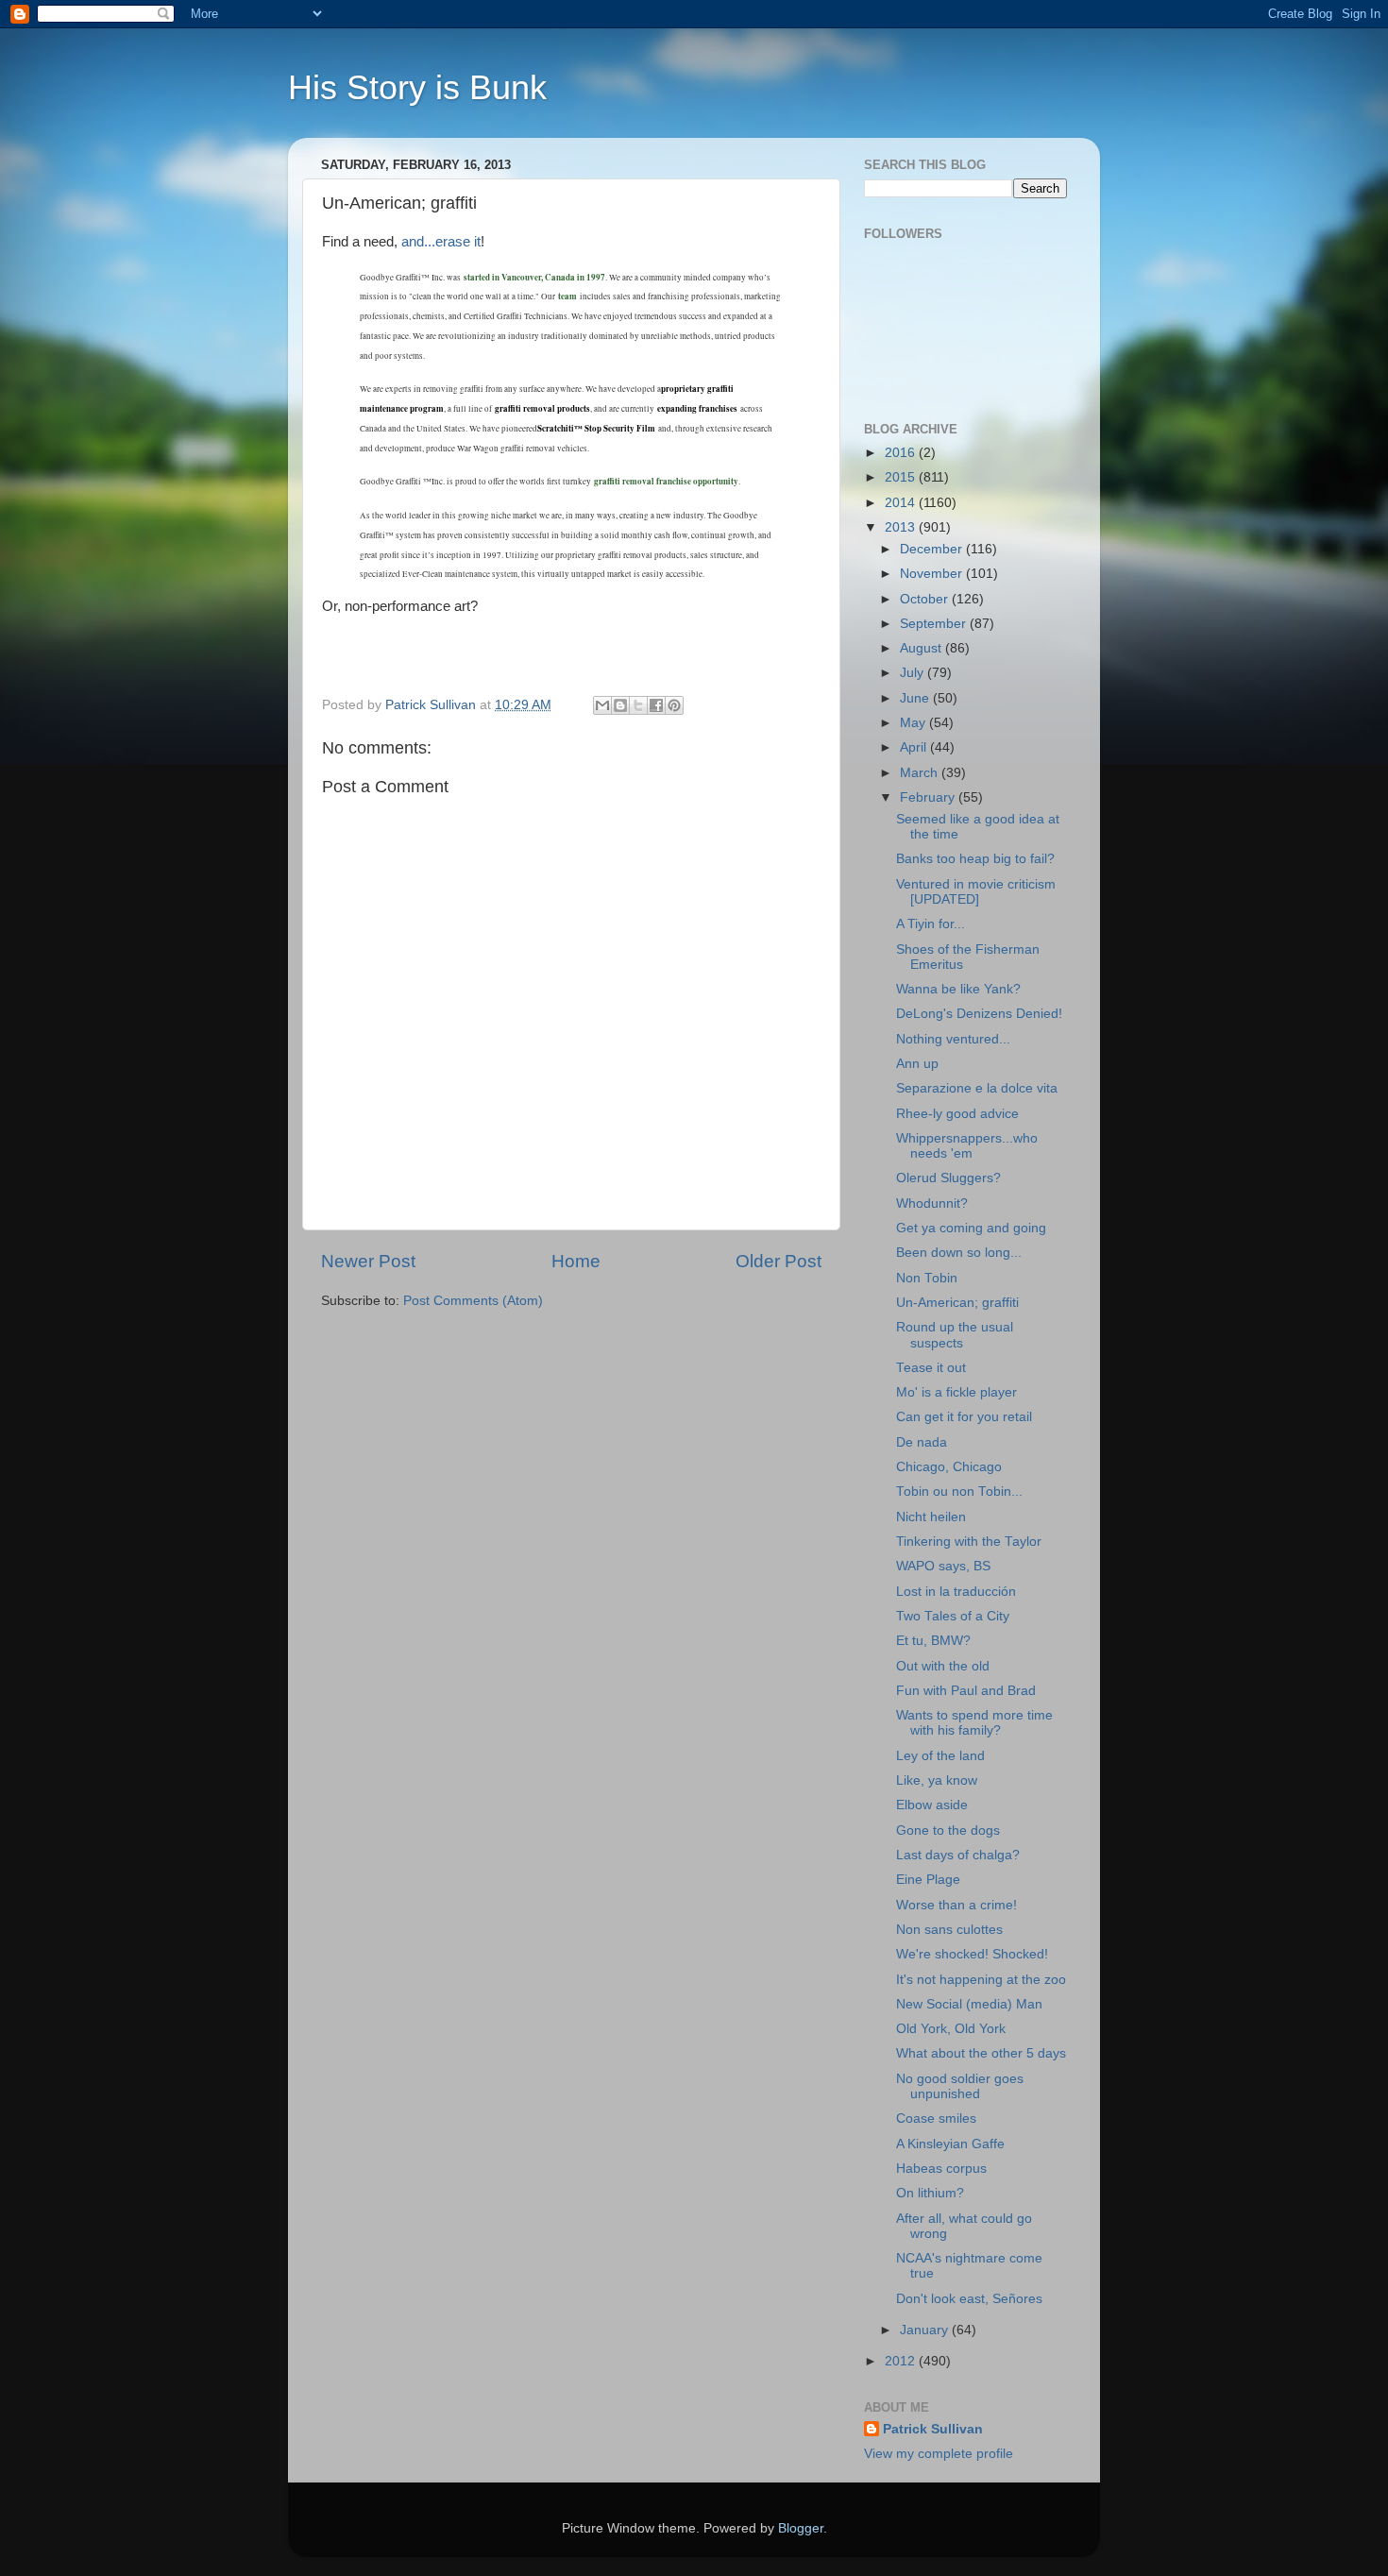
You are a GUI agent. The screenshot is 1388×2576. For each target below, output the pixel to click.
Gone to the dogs (948, 1830)
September (935, 624)
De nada (922, 1442)
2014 (902, 503)
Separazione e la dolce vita (977, 1088)
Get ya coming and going (971, 1228)
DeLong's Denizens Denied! (979, 1014)
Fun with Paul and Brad (966, 1691)
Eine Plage (928, 1880)
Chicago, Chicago (949, 1467)
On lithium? (930, 2193)
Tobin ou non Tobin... (959, 1491)
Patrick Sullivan (933, 2429)
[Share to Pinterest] (674, 705)
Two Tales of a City (953, 1616)
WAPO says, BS (943, 1566)
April (915, 747)
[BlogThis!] (620, 705)
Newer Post (368, 1261)
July (914, 673)
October (926, 599)
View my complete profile (939, 2454)
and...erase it (441, 242)
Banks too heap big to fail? (975, 859)
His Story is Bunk (417, 87)
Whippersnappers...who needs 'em (967, 1146)
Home (576, 1261)
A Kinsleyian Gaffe (950, 2144)
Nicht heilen (931, 1517)
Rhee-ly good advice (957, 1114)
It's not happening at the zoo (981, 1980)
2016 (902, 453)
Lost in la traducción (956, 1592)
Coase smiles (936, 2118)
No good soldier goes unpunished (960, 2086)
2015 (902, 477)
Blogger (801, 2528)
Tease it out (931, 1368)
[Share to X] (638, 705)
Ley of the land (940, 1756)
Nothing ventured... (953, 1039)
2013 (902, 527)
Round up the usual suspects (955, 1335)
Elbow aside (932, 1805)
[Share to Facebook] (656, 705)
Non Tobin (927, 1278)
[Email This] (602, 705)
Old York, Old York (951, 2029)
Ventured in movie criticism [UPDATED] (976, 892)
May (914, 723)
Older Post (779, 1261)
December (933, 549)
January (926, 2330)
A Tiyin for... (931, 924)
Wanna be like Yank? (958, 989)
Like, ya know (937, 1780)
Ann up (917, 1064)
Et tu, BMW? (933, 1641)
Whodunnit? (932, 1203)
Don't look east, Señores (969, 2299)
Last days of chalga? (958, 1855)
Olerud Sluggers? (948, 1178)
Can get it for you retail (964, 1417)
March (921, 773)
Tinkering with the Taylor (969, 1542)
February (929, 797)
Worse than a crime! (956, 1905)
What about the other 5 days (981, 2053)
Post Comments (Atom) (473, 1301)
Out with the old (943, 1666)
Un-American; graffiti (957, 1303)
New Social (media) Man (969, 2004)
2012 (902, 2361)
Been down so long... (959, 1253)
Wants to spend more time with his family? (974, 1723)
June (916, 698)
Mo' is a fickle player (956, 1392)
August (923, 648)
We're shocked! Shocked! (972, 1954)
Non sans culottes (949, 1930)
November (933, 574)
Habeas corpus (941, 2169)
